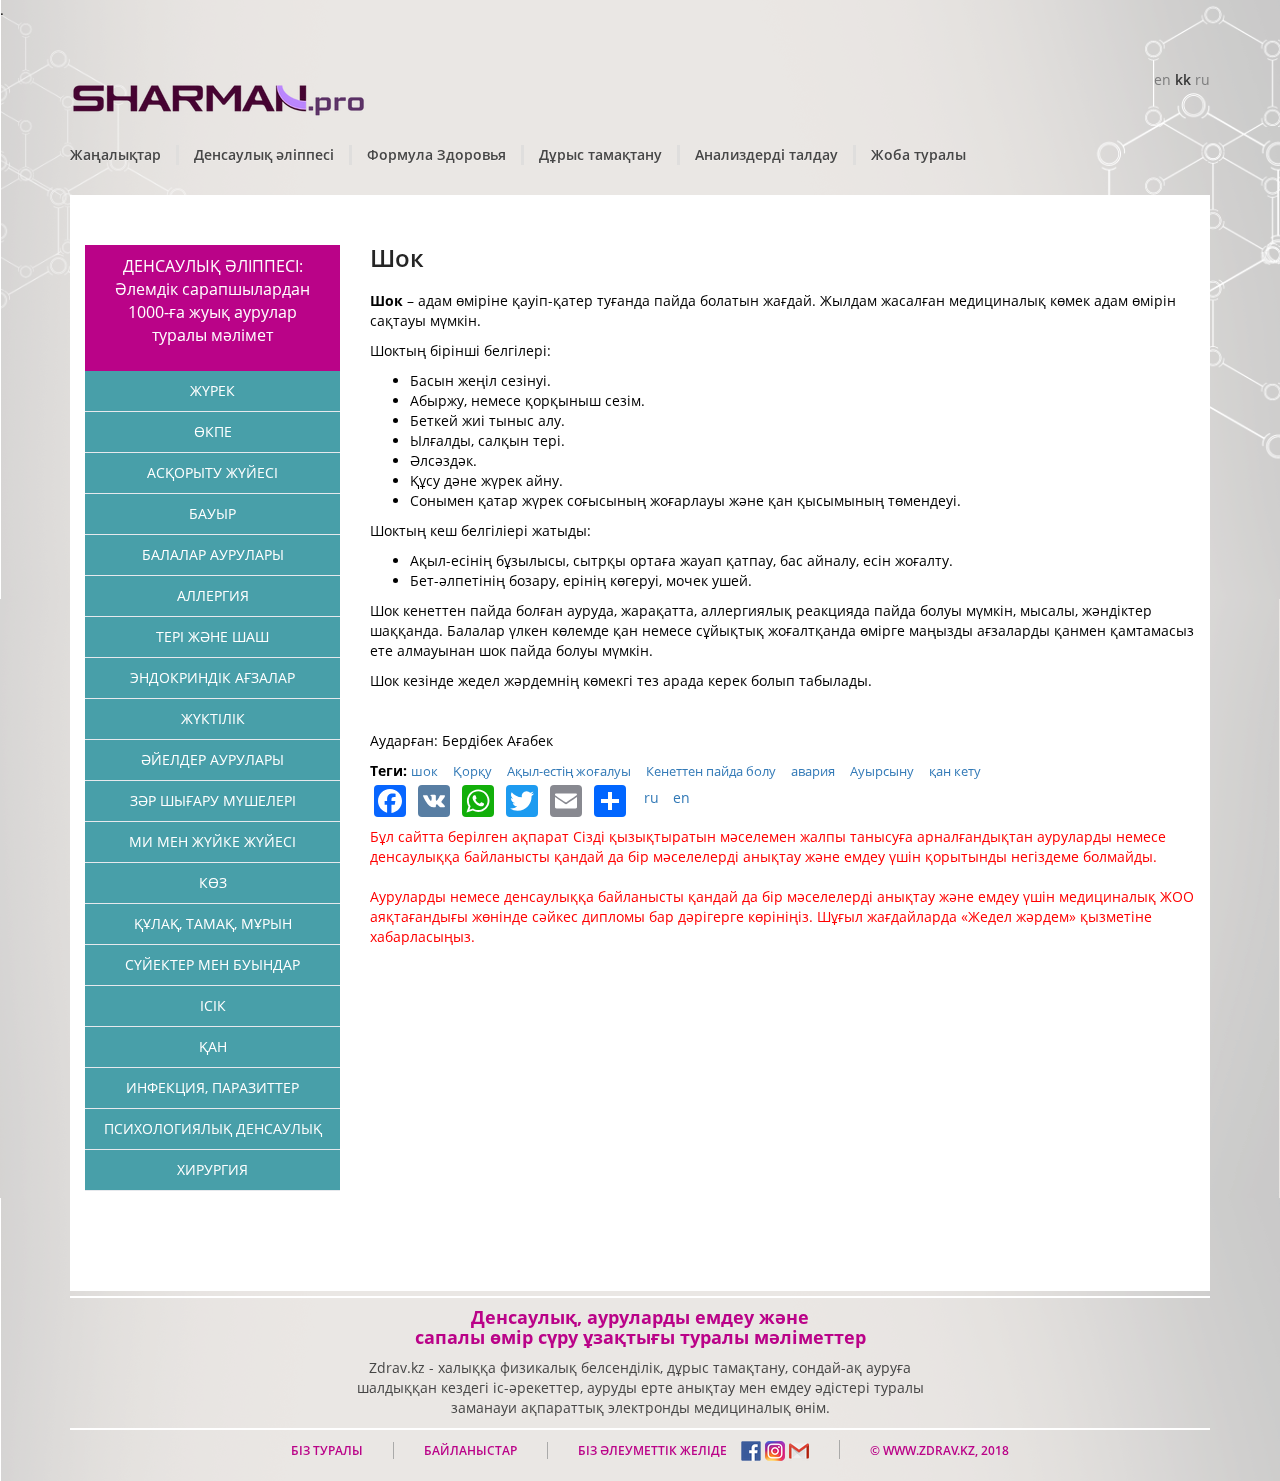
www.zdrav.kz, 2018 (944, 1450)
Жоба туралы (918, 154)
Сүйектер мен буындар (212, 964)
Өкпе (213, 431)
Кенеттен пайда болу (711, 771)
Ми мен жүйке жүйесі (212, 841)
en (1162, 79)
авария (813, 771)
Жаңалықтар (115, 154)
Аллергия (213, 595)
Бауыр (212, 513)
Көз (213, 882)
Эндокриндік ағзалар (212, 677)
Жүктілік (213, 718)
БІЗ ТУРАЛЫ (327, 1450)
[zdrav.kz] (220, 95)
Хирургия (212, 1169)
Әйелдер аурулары (212, 759)
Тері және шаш (212, 636)
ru (1202, 79)
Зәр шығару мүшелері (213, 800)
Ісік (213, 1005)
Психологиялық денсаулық (213, 1128)
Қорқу (472, 771)
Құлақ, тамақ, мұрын (213, 923)
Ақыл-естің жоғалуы (569, 771)
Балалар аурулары (213, 554)
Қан (213, 1046)
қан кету (955, 771)
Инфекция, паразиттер (212, 1087)
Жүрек (212, 390)
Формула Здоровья (436, 154)
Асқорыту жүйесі (212, 472)
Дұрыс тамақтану (600, 154)
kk (1183, 79)
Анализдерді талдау (766, 154)
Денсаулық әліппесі (264, 154)
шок (424, 771)
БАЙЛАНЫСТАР (470, 1450)
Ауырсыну (882, 771)
